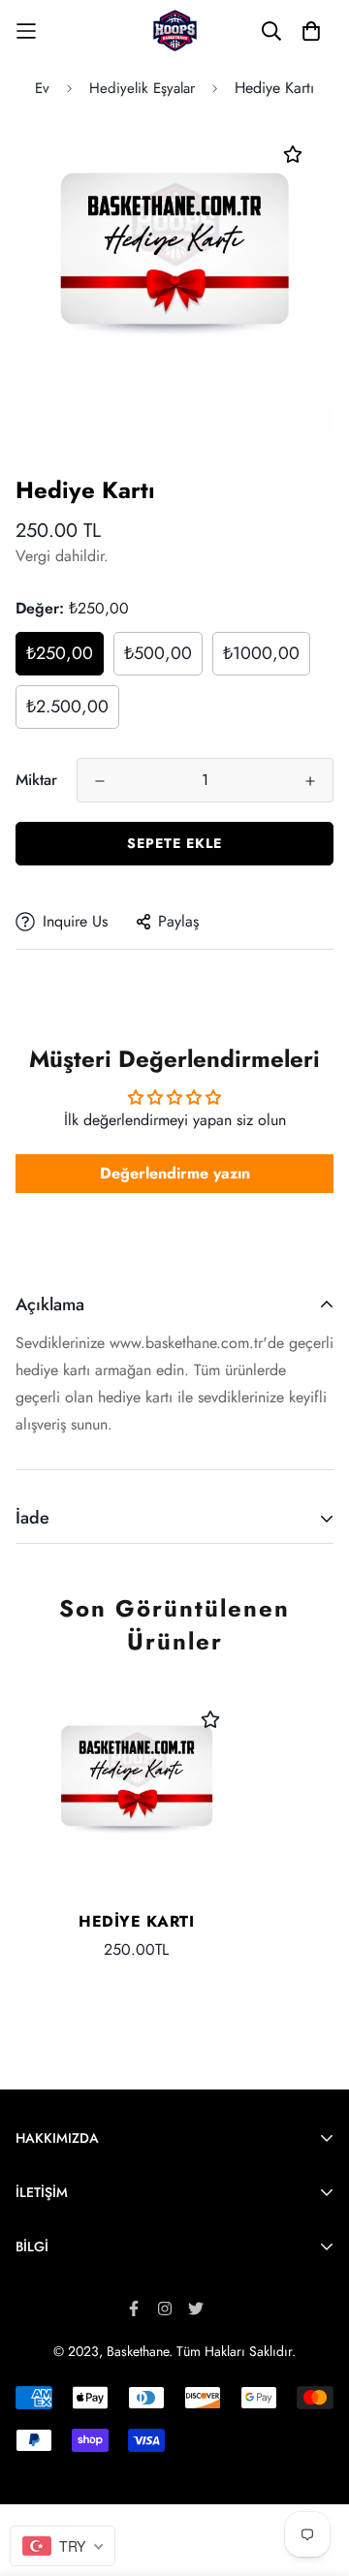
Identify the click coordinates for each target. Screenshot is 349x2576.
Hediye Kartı (136, 1921)
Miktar (36, 780)
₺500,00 (158, 653)
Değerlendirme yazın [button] (175, 1173)
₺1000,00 (261, 653)
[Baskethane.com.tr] (175, 31)
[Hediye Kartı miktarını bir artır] (310, 781)
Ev (42, 88)
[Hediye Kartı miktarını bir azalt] (100, 781)
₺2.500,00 (67, 707)
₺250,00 (60, 653)
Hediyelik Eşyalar (142, 88)
